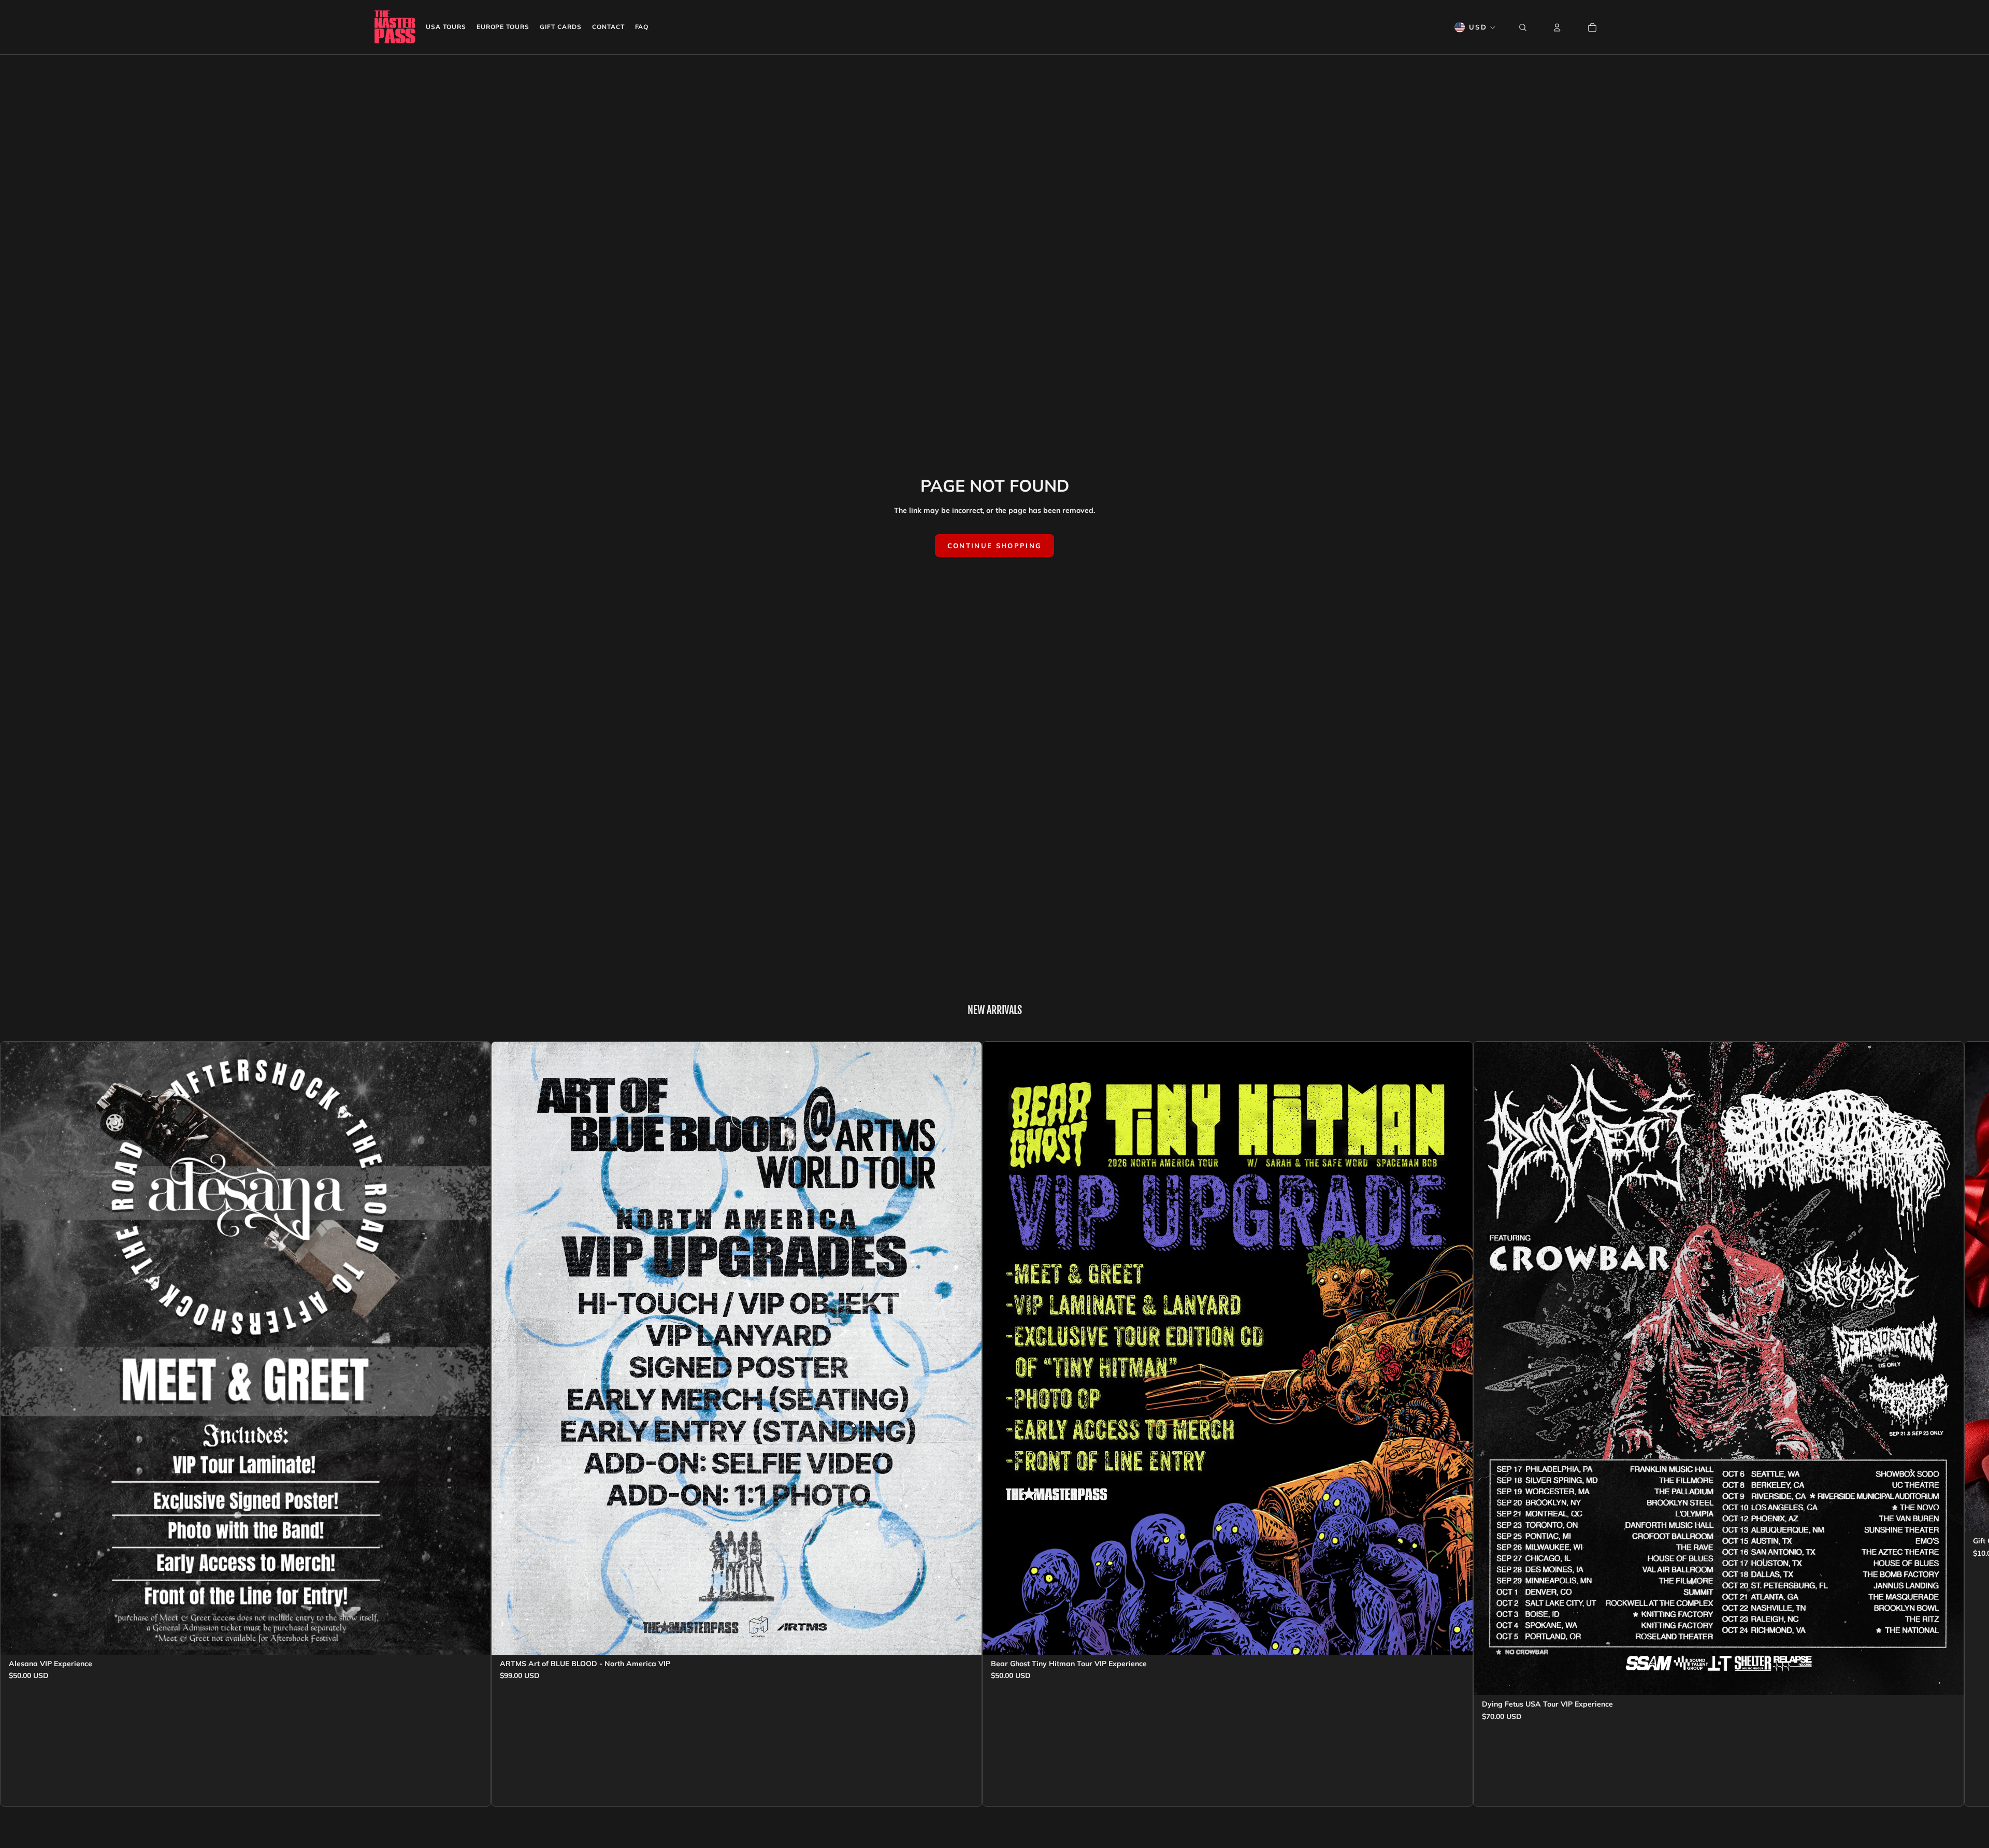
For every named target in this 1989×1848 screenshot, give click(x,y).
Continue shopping (995, 546)
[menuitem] (446, 27)
